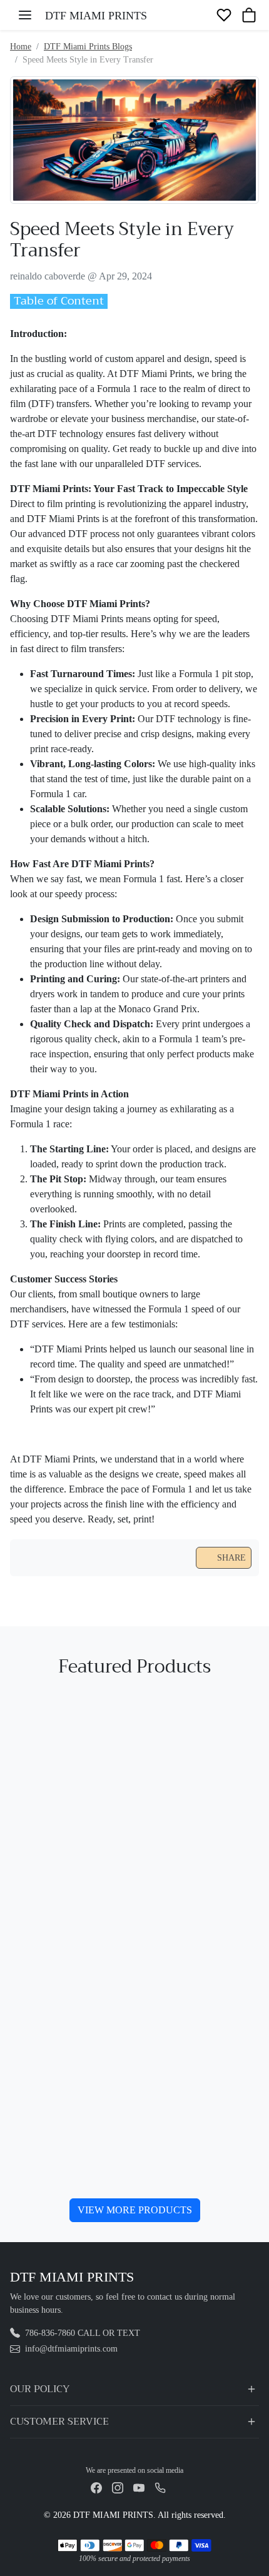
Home (21, 47)
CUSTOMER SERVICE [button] (59, 2422)
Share (231, 1558)
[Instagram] (118, 2487)
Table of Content (59, 301)
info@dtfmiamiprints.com (71, 2349)
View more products (135, 2210)
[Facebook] (96, 2487)
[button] (25, 15)
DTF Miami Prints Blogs (88, 47)
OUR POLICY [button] (40, 2389)
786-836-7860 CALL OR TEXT (83, 2333)
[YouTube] (139, 2487)
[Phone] (160, 2487)
